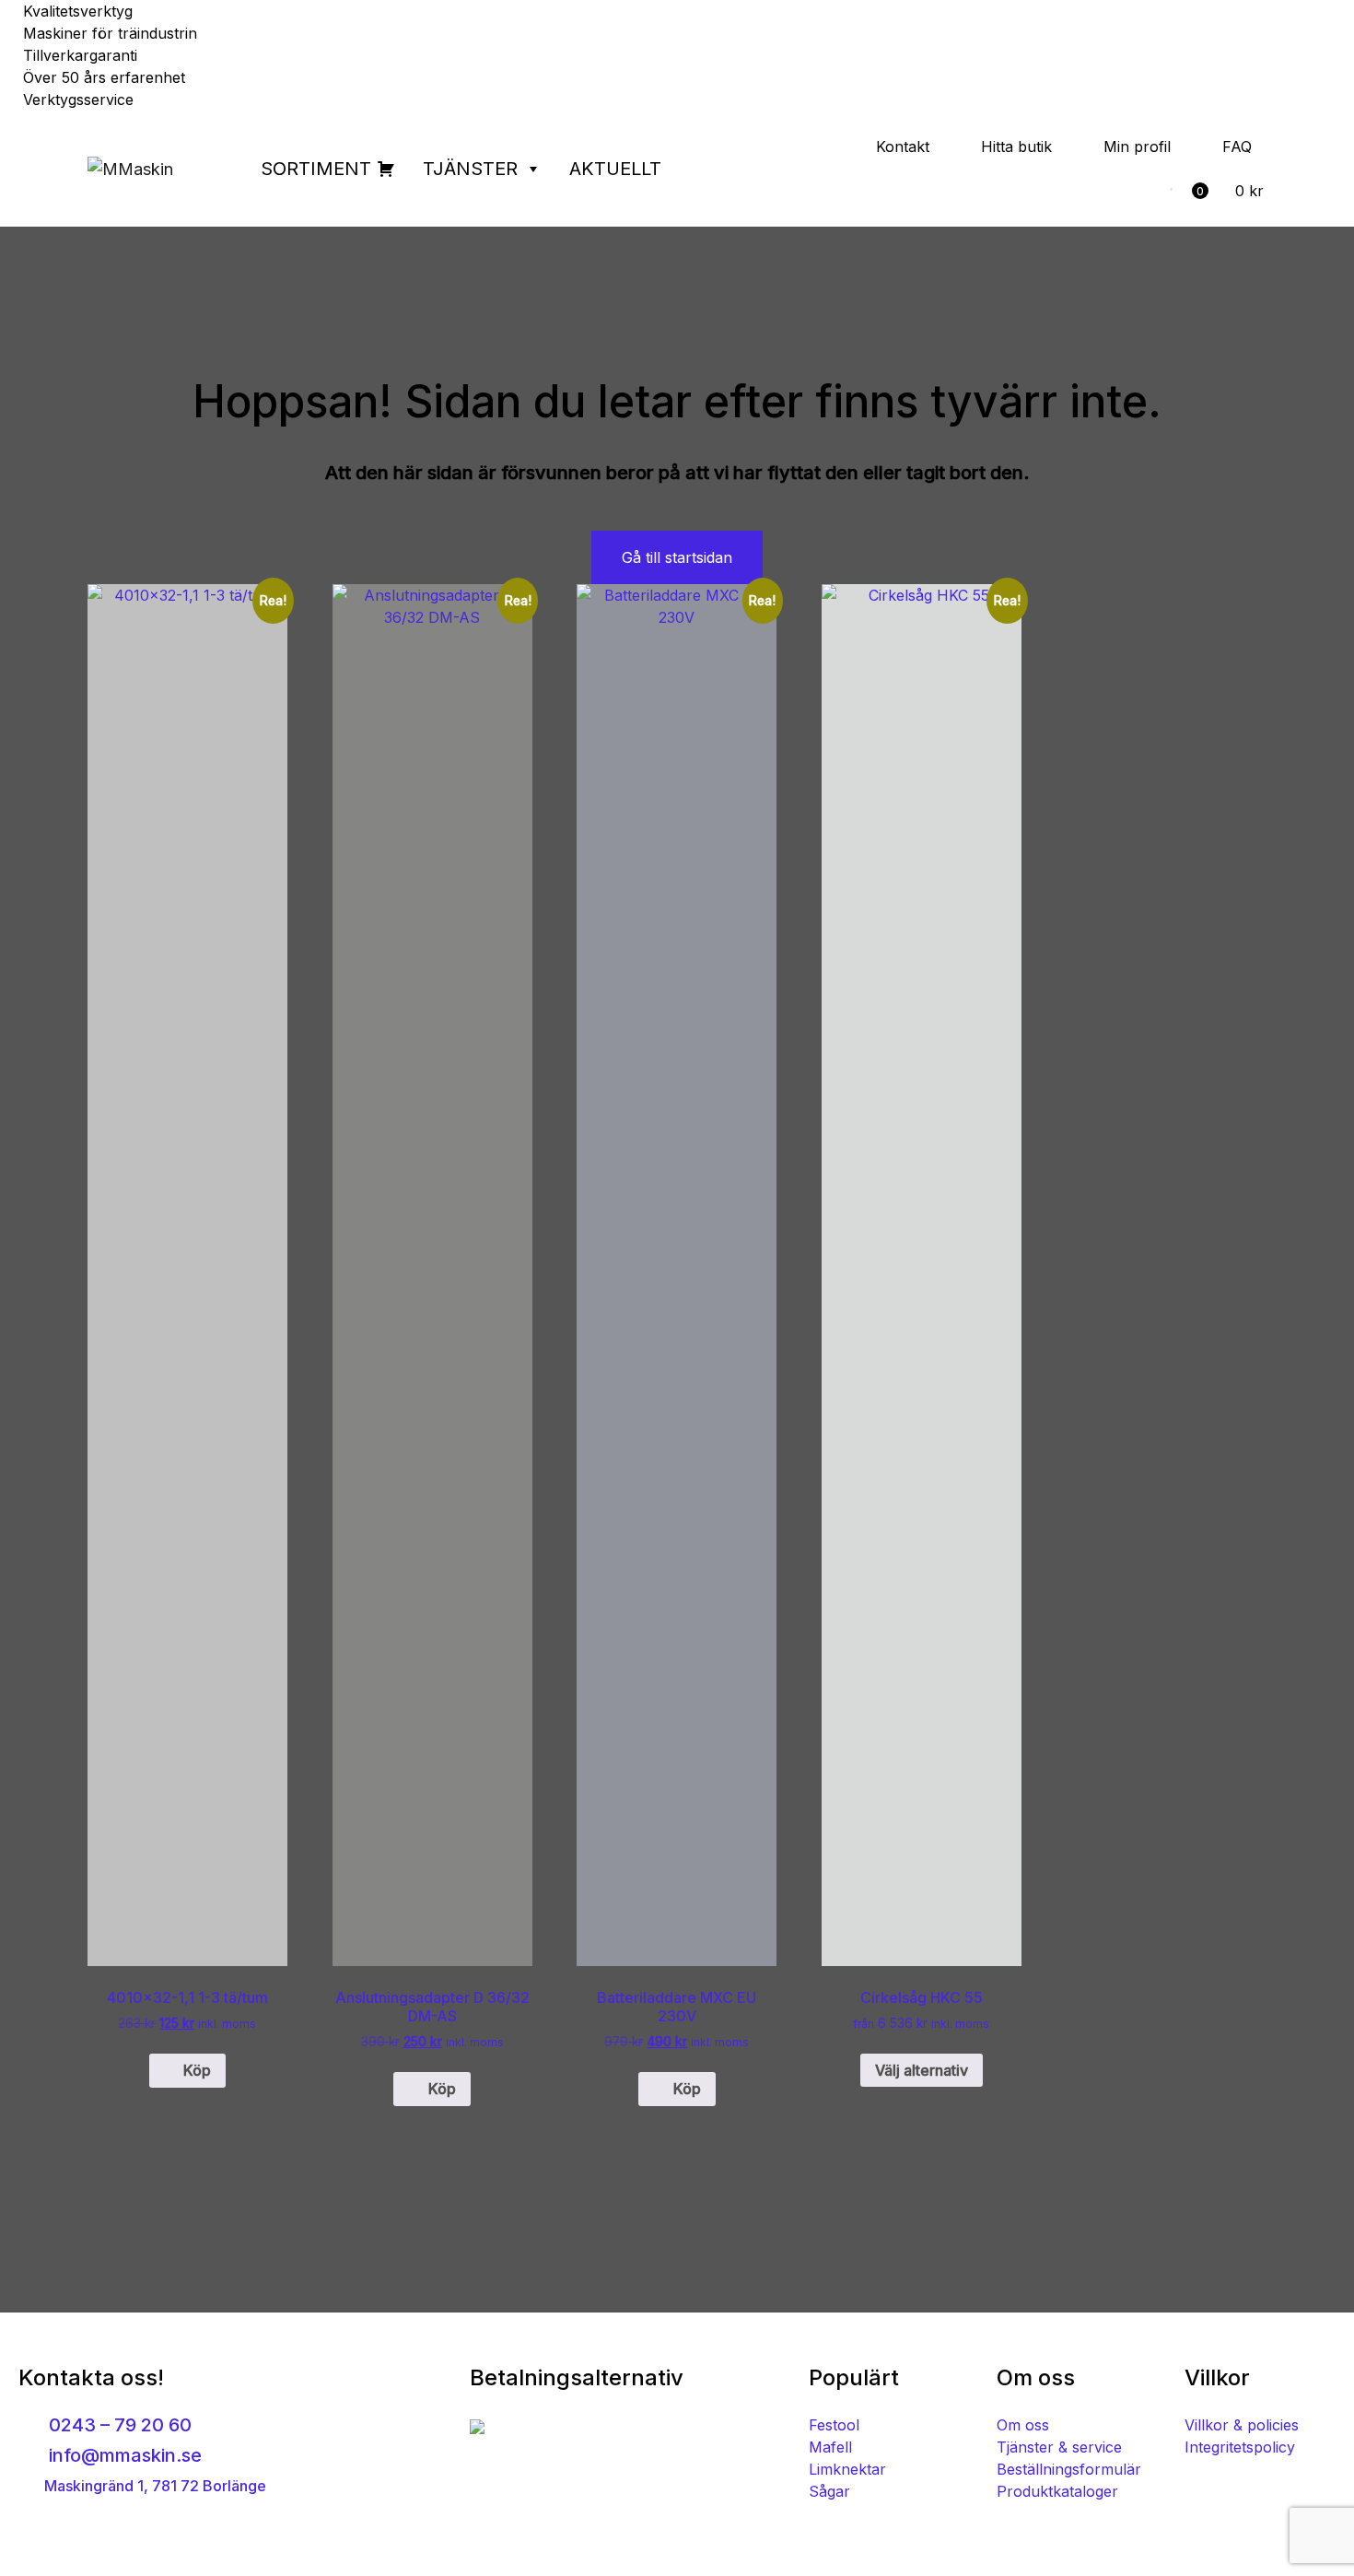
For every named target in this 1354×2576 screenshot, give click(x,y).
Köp (197, 2070)
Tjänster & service (1059, 2447)
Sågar (829, 2491)
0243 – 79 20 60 (118, 2425)
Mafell (830, 2447)
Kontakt (903, 146)
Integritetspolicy (1240, 2447)
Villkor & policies (1242, 2425)
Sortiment (316, 169)
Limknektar (847, 2469)
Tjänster (470, 169)
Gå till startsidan (677, 557)
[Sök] (1147, 191)
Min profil (1137, 146)
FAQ (1237, 146)
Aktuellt (615, 169)
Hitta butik (1016, 146)
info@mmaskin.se (123, 2455)
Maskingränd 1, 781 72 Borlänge (153, 2486)
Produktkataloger (1057, 2491)
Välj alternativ (922, 2070)
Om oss (1023, 2425)
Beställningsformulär (1069, 2469)
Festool (834, 2425)
